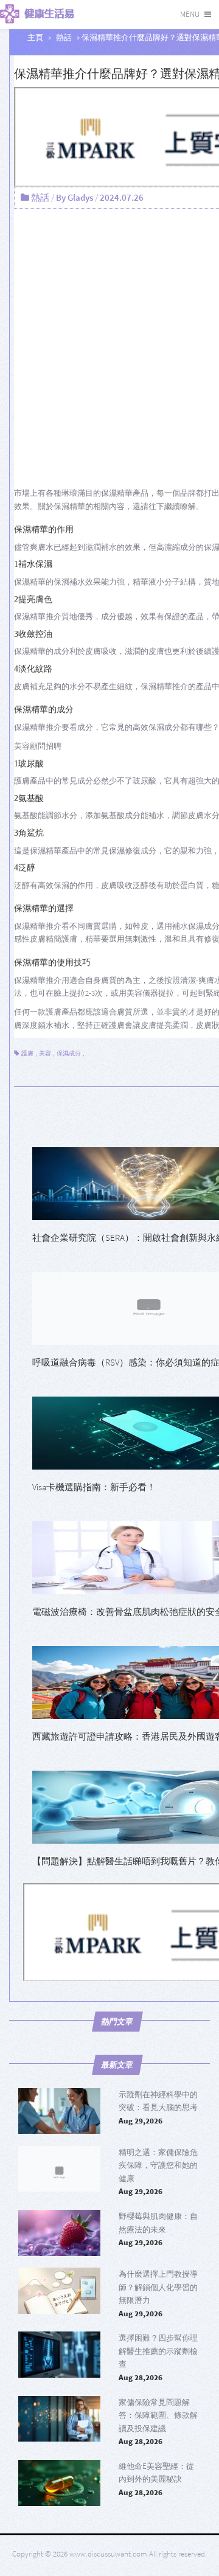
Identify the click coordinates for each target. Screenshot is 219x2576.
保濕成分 (69, 1053)
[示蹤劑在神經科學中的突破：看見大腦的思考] (59, 2111)
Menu (190, 14)
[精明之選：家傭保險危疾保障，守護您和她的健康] (59, 2169)
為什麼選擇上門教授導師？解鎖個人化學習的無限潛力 (158, 2287)
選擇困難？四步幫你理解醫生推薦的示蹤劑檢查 (158, 2351)
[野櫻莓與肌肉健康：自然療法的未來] (59, 2233)
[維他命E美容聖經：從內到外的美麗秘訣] (59, 2483)
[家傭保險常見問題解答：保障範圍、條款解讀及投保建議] (59, 2419)
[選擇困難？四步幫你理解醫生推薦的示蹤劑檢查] (59, 2355)
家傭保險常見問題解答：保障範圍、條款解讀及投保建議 (158, 2415)
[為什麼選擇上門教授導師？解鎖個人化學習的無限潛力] (59, 2291)
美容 (45, 1053)
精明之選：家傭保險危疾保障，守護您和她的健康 (158, 2165)
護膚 (27, 1053)
